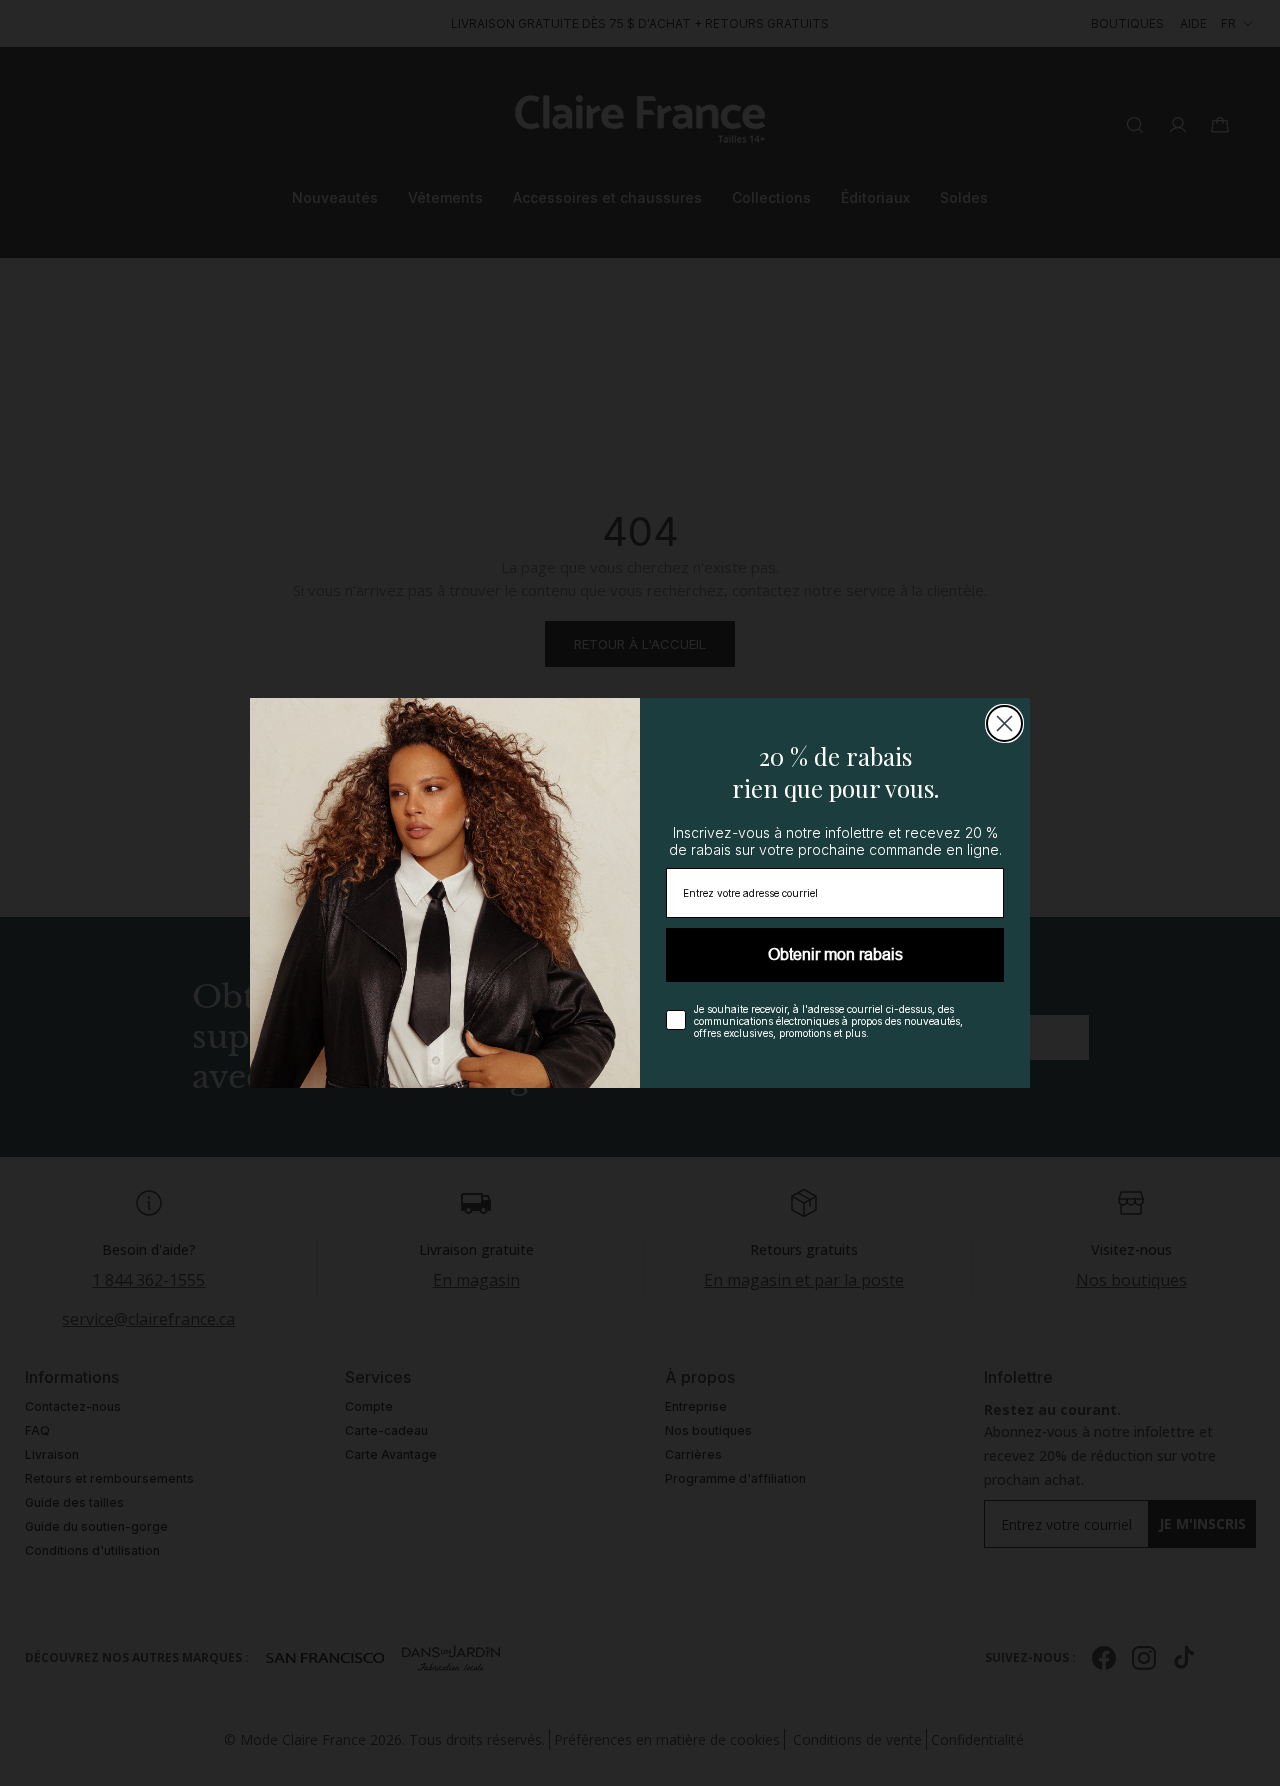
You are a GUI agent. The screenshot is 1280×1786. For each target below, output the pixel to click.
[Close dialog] (1004, 723)
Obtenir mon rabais (835, 954)
